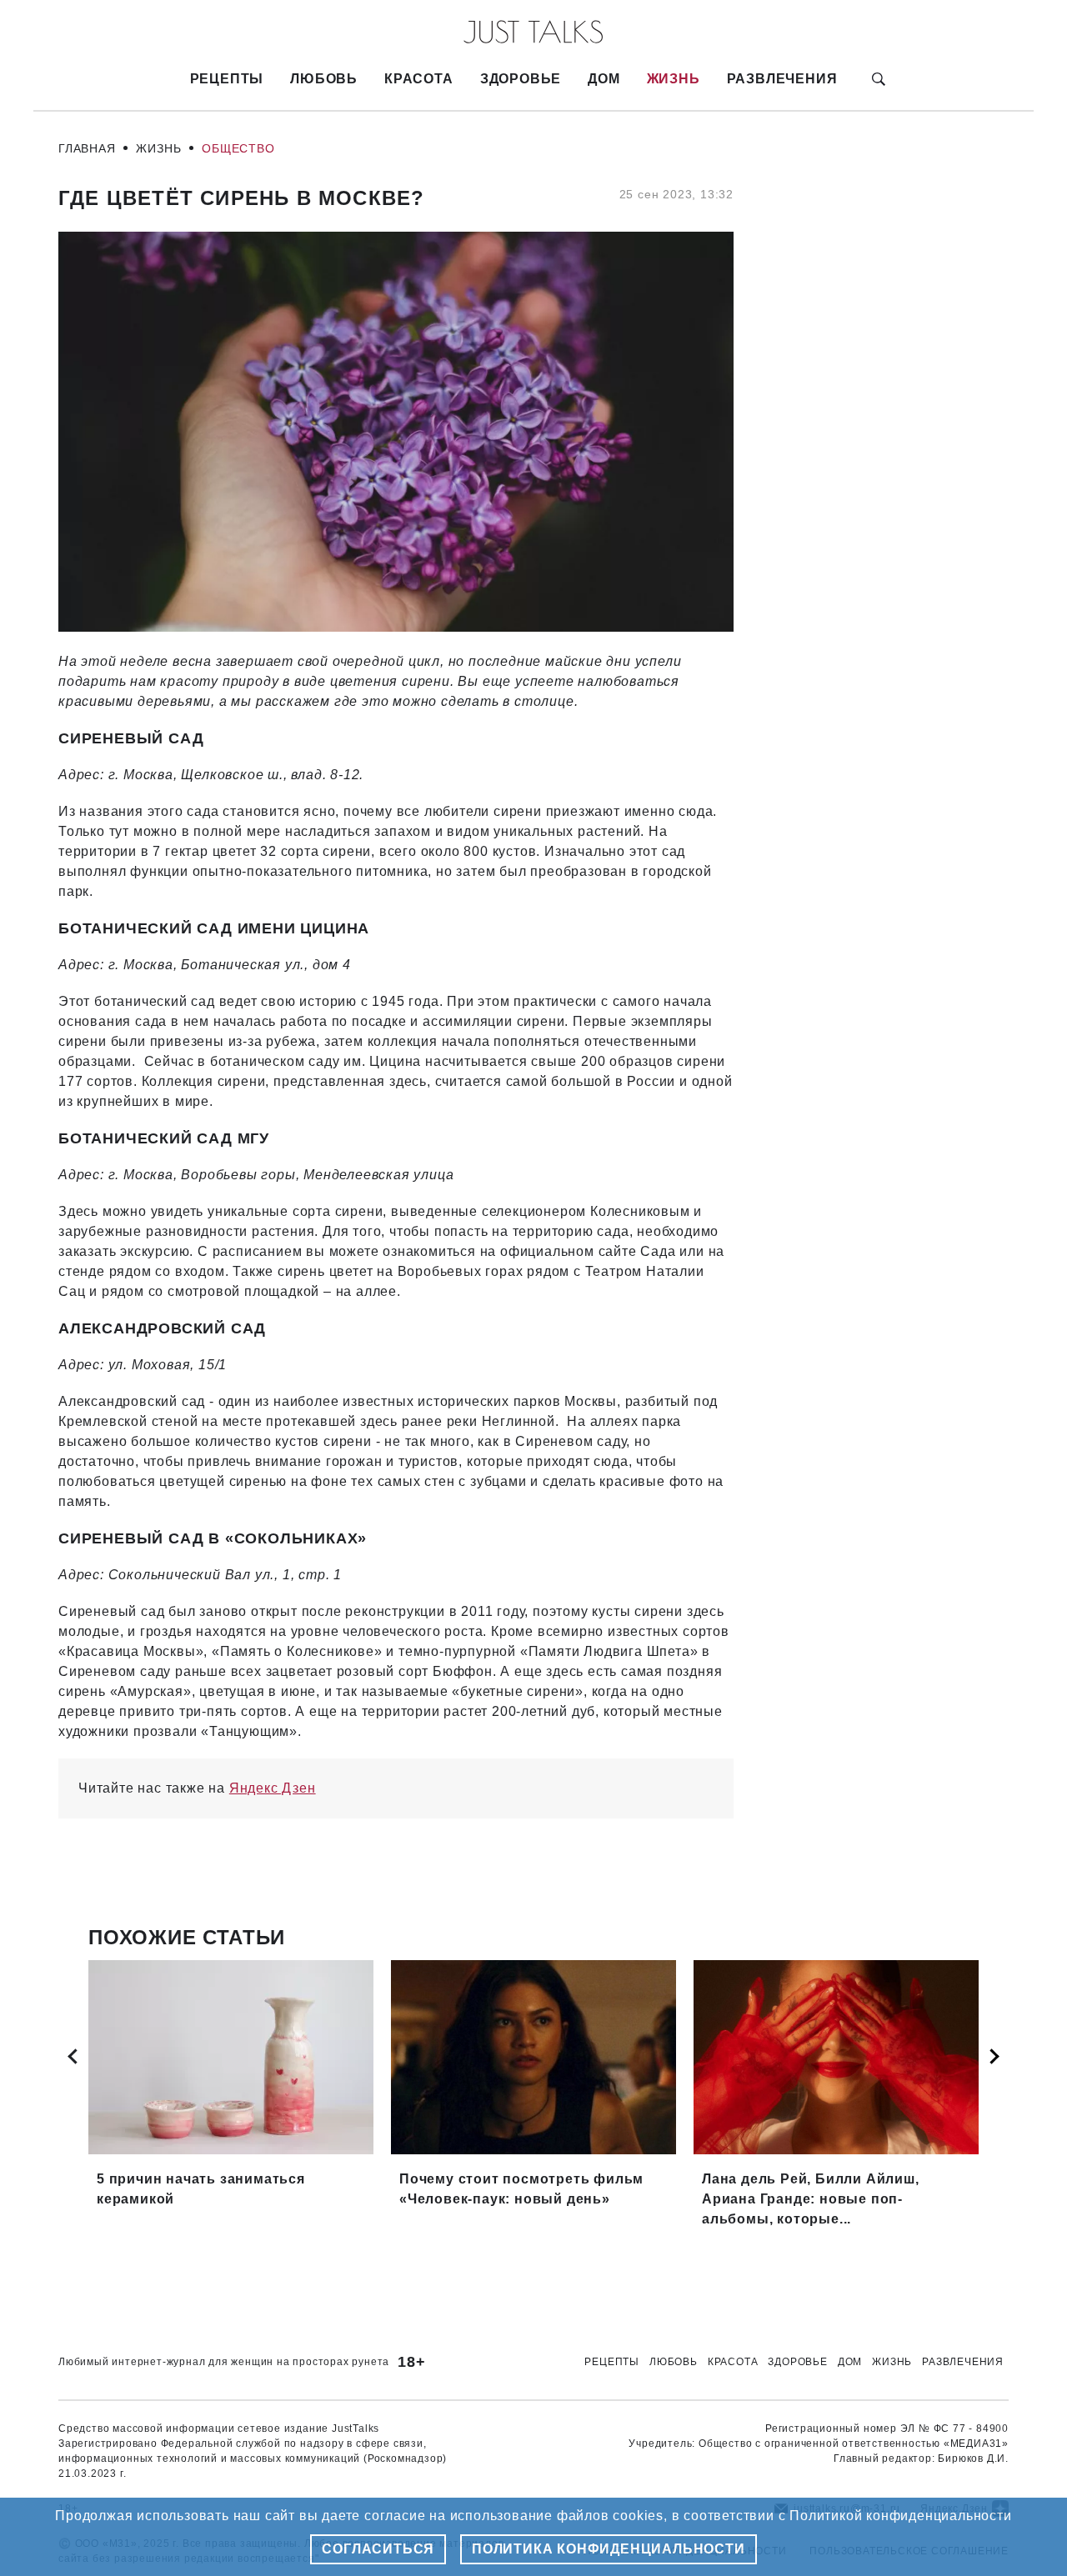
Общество (238, 148)
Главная (87, 148)
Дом (604, 79)
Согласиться (378, 2549)
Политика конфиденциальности (609, 2549)
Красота (419, 79)
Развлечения (782, 79)
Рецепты (227, 79)
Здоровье (521, 79)
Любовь (324, 79)
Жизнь (674, 79)
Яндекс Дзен (273, 1788)
